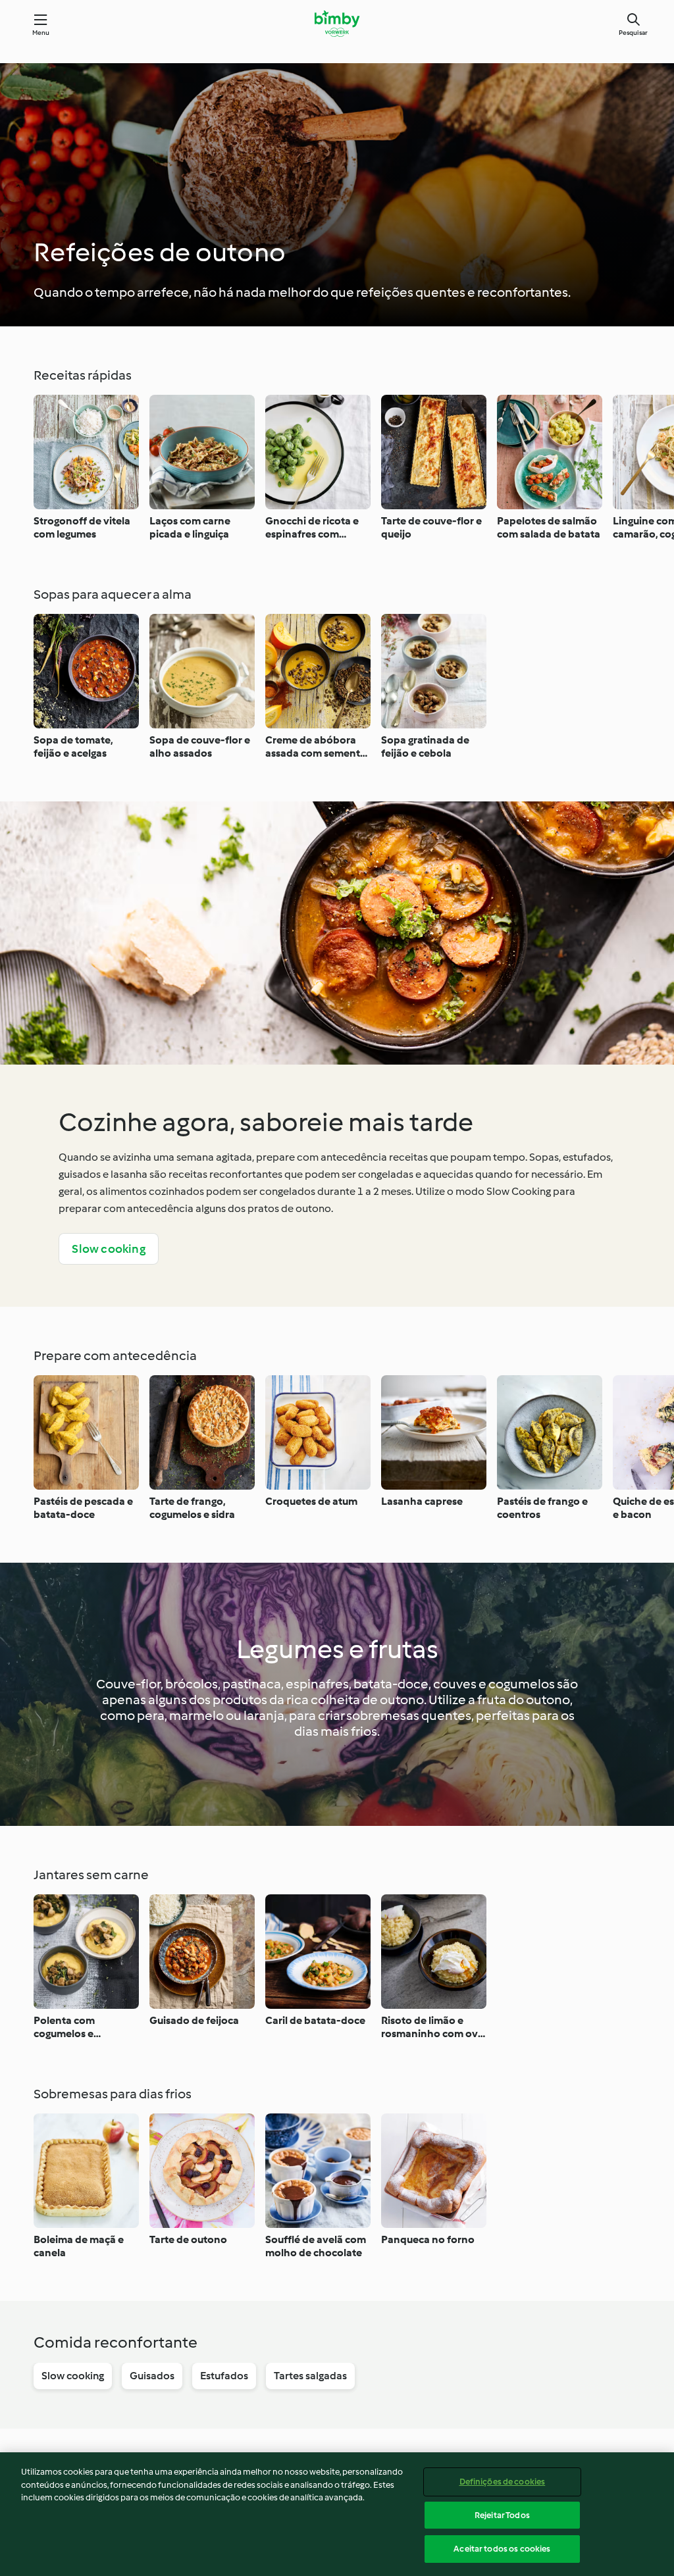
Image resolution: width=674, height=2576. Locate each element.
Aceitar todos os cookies (502, 2549)
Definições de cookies (503, 2482)
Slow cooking (108, 1249)
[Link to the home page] (337, 24)
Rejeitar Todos (502, 2515)
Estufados (224, 2376)
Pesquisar (633, 33)
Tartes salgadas (310, 2376)
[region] (337, 2514)
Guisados (152, 2376)
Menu (41, 33)
